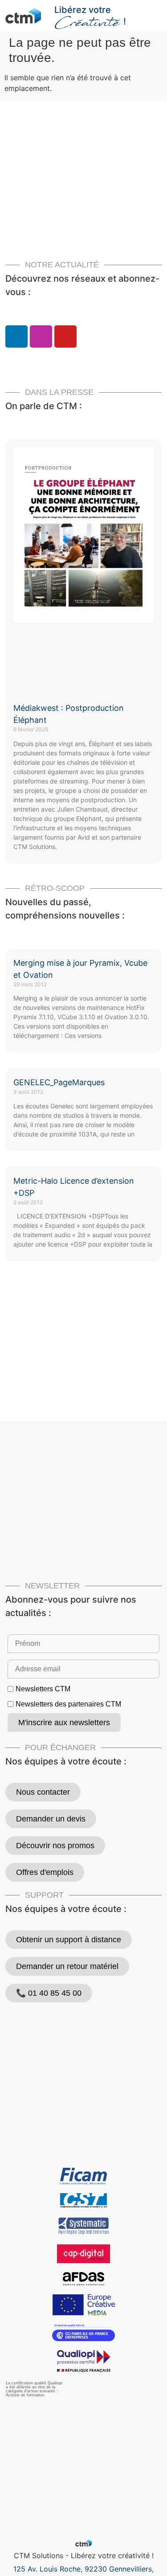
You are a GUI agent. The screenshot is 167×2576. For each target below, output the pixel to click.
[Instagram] (41, 336)
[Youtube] (65, 336)
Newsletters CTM (43, 1689)
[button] (157, 12)
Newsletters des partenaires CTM (68, 1704)
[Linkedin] (16, 336)
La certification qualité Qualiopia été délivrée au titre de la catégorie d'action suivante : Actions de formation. (34, 2389)
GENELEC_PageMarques (59, 1082)
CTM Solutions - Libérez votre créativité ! (84, 2555)
